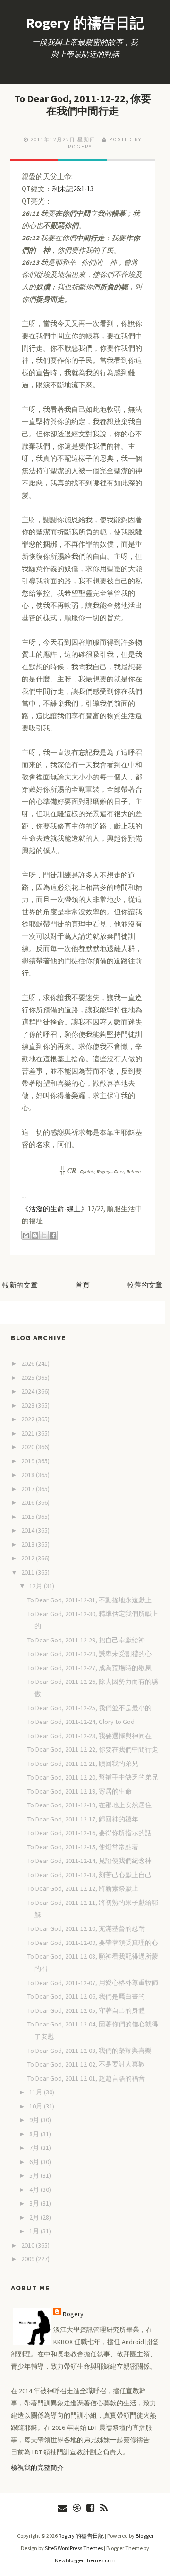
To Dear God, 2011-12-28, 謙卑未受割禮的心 (89, 1654)
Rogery (73, 2314)
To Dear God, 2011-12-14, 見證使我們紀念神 (89, 1861)
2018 (29, 1475)
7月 (35, 2148)
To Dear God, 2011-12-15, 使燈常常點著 (83, 1847)
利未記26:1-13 (73, 189)
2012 (29, 1558)
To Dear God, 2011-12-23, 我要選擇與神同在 (89, 1736)
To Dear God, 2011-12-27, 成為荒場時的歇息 (89, 1668)
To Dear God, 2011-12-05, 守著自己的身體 (86, 2010)
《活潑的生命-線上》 (55, 1209)
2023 (29, 1405)
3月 (35, 2203)
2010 (29, 2245)
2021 (29, 1433)
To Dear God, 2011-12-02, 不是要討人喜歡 (86, 2064)
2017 (29, 1489)
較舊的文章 (145, 1285)
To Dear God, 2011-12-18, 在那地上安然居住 (89, 1805)
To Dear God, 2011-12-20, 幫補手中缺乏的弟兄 (93, 1777)
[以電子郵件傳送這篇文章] (26, 1235)
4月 (35, 2190)
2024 (29, 1391)
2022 (29, 1419)
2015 (29, 1517)
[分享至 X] (44, 1235)
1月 (35, 2231)
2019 (29, 1461)
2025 (29, 1378)
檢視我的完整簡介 (37, 2468)
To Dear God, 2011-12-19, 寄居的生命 (80, 1791)
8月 (35, 2134)
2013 (29, 1544)
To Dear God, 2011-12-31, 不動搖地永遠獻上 (89, 1600)
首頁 (83, 1285)
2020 (29, 1447)
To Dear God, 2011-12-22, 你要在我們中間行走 (83, 105)
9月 (35, 2120)
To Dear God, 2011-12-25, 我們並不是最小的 (89, 1708)
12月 (37, 1586)
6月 (35, 2162)
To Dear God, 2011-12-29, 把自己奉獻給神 (86, 1640)
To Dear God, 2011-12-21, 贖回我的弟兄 (83, 1764)
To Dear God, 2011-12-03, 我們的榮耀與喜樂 (89, 2051)
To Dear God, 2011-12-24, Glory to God (81, 1722)
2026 (29, 1363)
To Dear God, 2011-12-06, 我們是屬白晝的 (86, 1996)
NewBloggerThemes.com (85, 2560)
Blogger (144, 2536)
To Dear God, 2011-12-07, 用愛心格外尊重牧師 (93, 1983)
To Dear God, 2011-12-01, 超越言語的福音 (86, 2078)
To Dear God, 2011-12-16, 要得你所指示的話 (89, 1833)
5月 (35, 2175)
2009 (29, 2259)
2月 (35, 2217)
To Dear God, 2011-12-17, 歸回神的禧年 (83, 1819)
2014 (29, 1530)
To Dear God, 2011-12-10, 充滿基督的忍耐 (86, 1928)
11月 (37, 2092)
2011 (29, 1572)
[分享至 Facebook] (53, 1235)
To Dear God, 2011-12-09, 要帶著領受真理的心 (93, 1943)
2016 (29, 1502)
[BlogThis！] (35, 1235)
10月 (37, 2106)
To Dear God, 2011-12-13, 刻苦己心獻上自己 (89, 1875)
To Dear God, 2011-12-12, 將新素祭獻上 (83, 1888)
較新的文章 (20, 1285)
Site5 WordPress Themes (74, 2548)
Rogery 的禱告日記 (85, 23)
